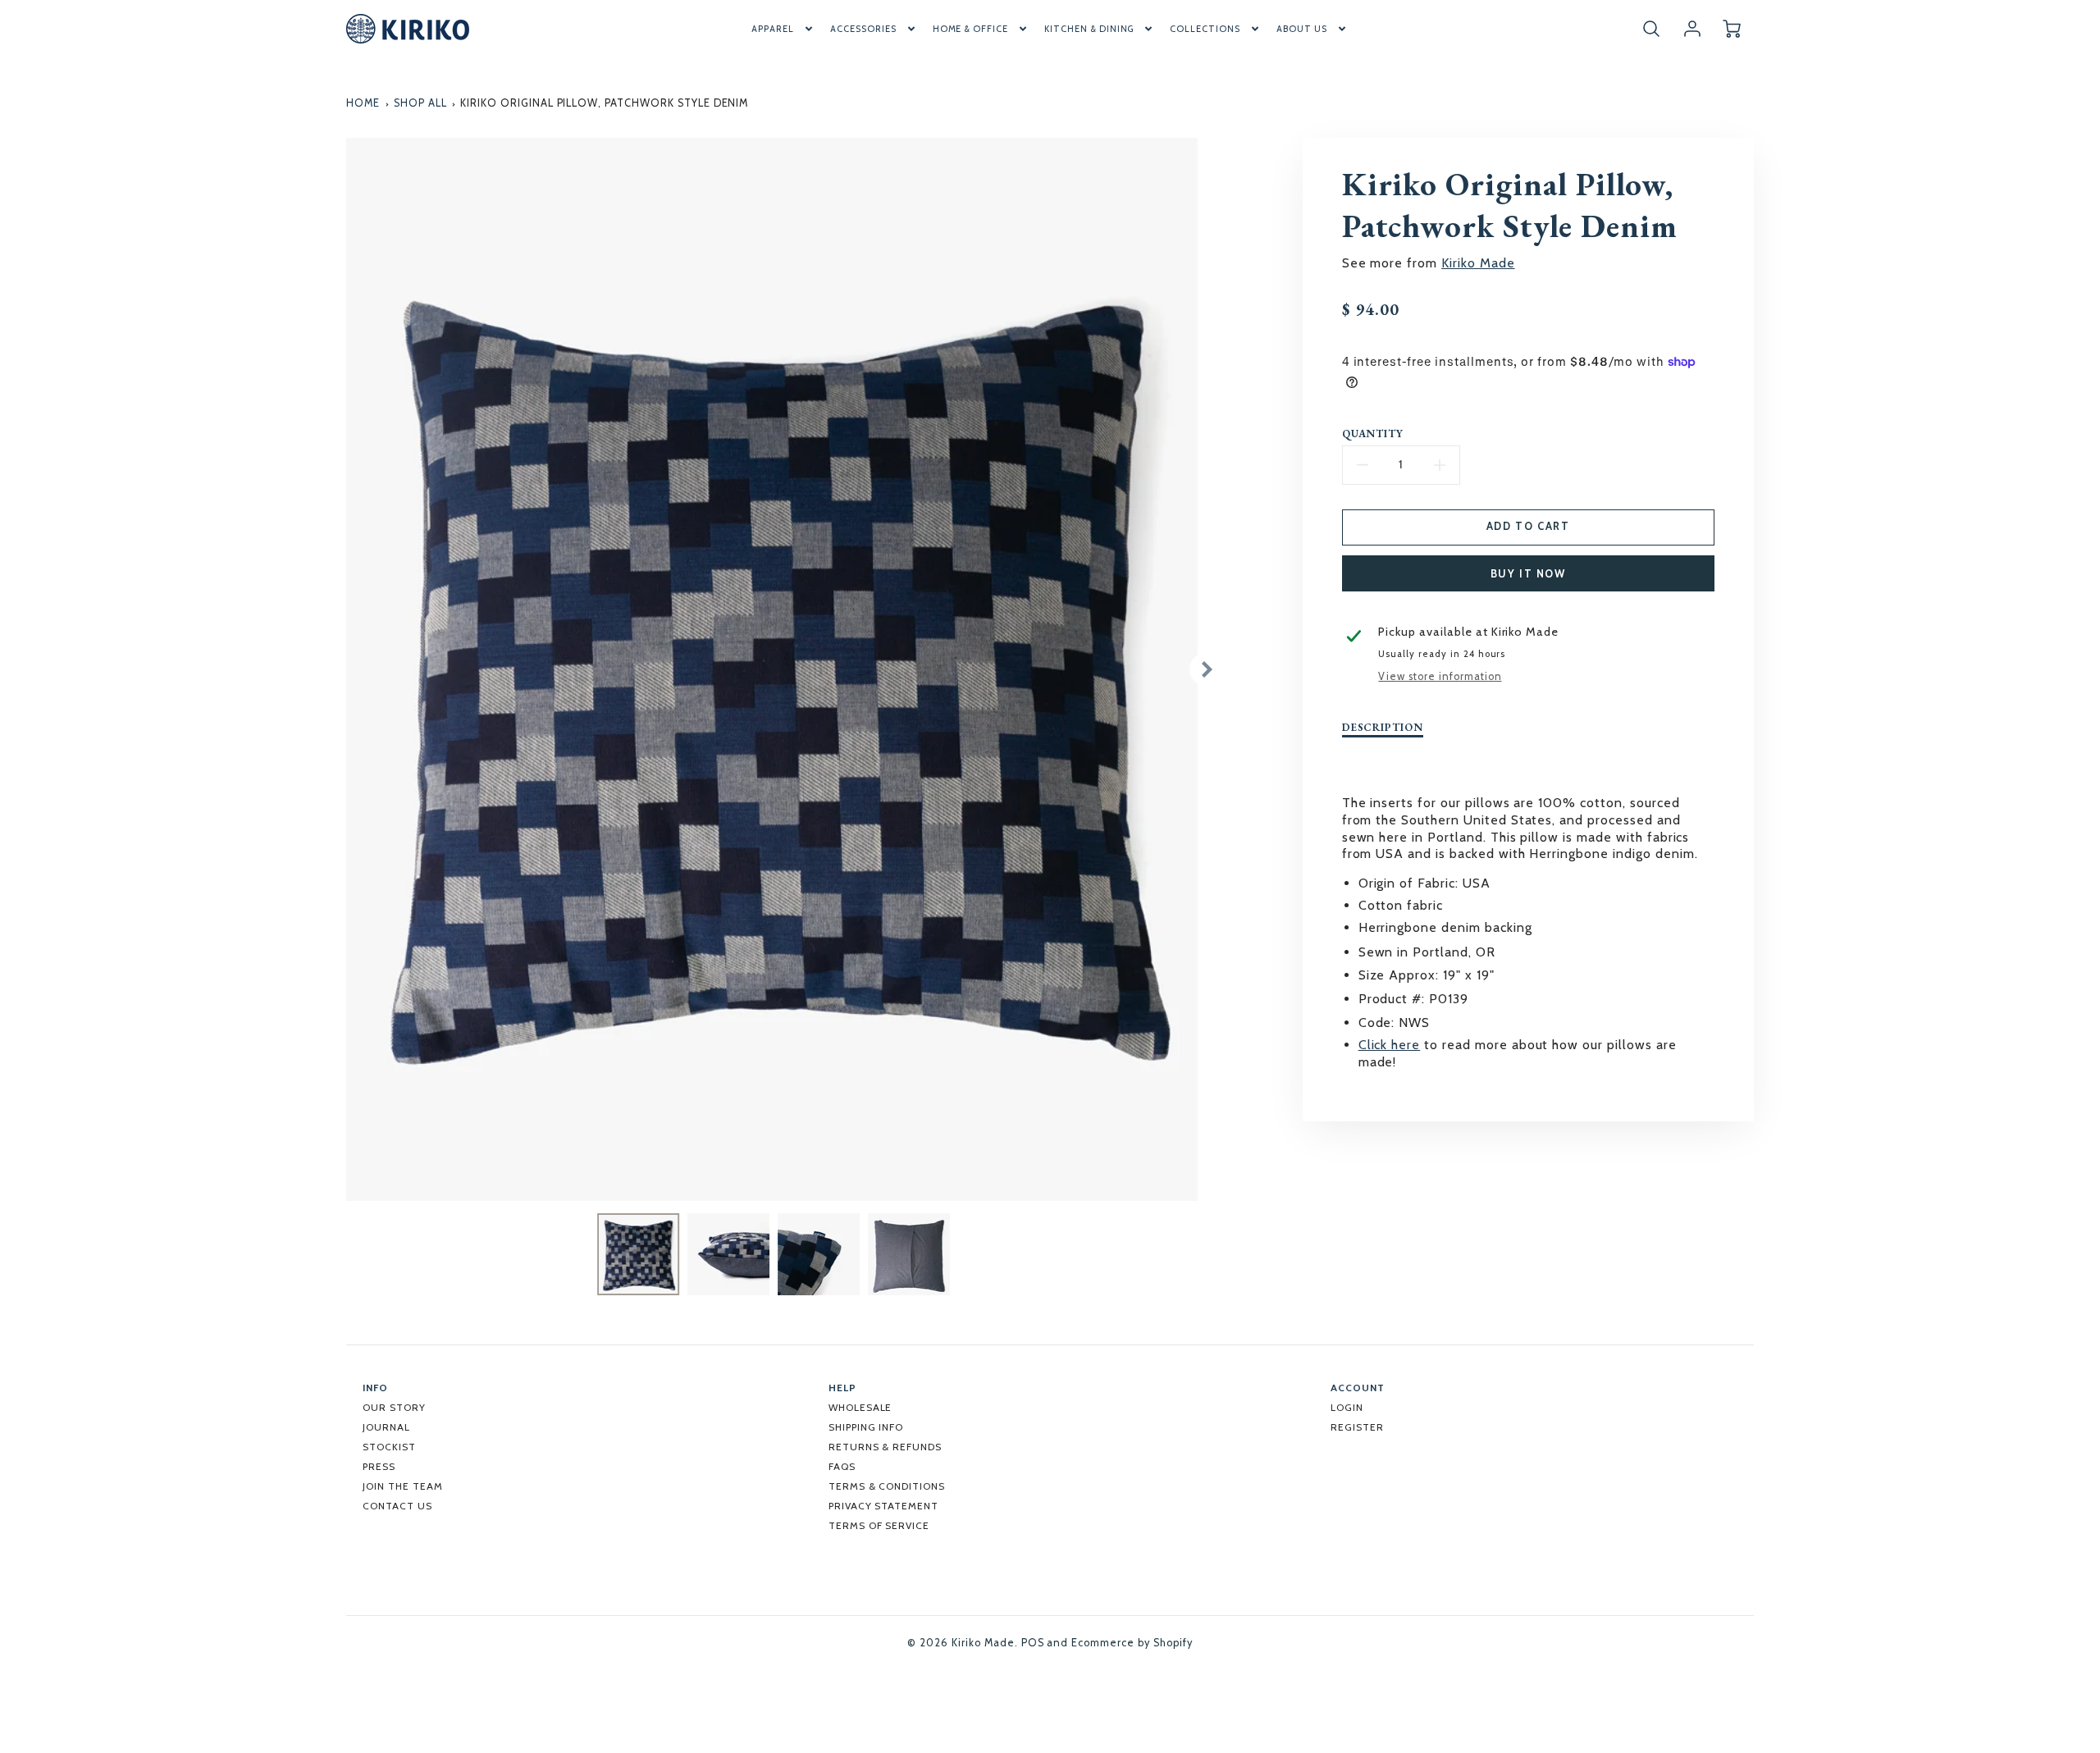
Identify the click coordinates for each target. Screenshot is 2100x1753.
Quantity (1373, 434)
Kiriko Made (1478, 263)
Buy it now (1528, 574)
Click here (1390, 1045)
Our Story (394, 1407)
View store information (1440, 676)
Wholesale (861, 1407)
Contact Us (397, 1506)
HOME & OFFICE (970, 29)
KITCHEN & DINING (1089, 29)
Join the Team (402, 1486)
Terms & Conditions (887, 1486)
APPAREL (773, 29)
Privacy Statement (883, 1506)
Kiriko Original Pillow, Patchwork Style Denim (604, 103)
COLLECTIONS (1205, 29)
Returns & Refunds (885, 1447)
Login (1347, 1407)
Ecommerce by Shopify (1132, 1643)
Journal (386, 1427)
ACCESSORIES (863, 29)
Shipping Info (866, 1427)
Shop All (420, 103)
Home (363, 103)
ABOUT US (1302, 29)
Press (379, 1466)
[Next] (1206, 669)
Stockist (389, 1447)
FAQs (842, 1466)
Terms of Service (879, 1525)
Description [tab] (1383, 728)
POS (1033, 1643)
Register (1357, 1427)
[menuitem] (783, 29)
